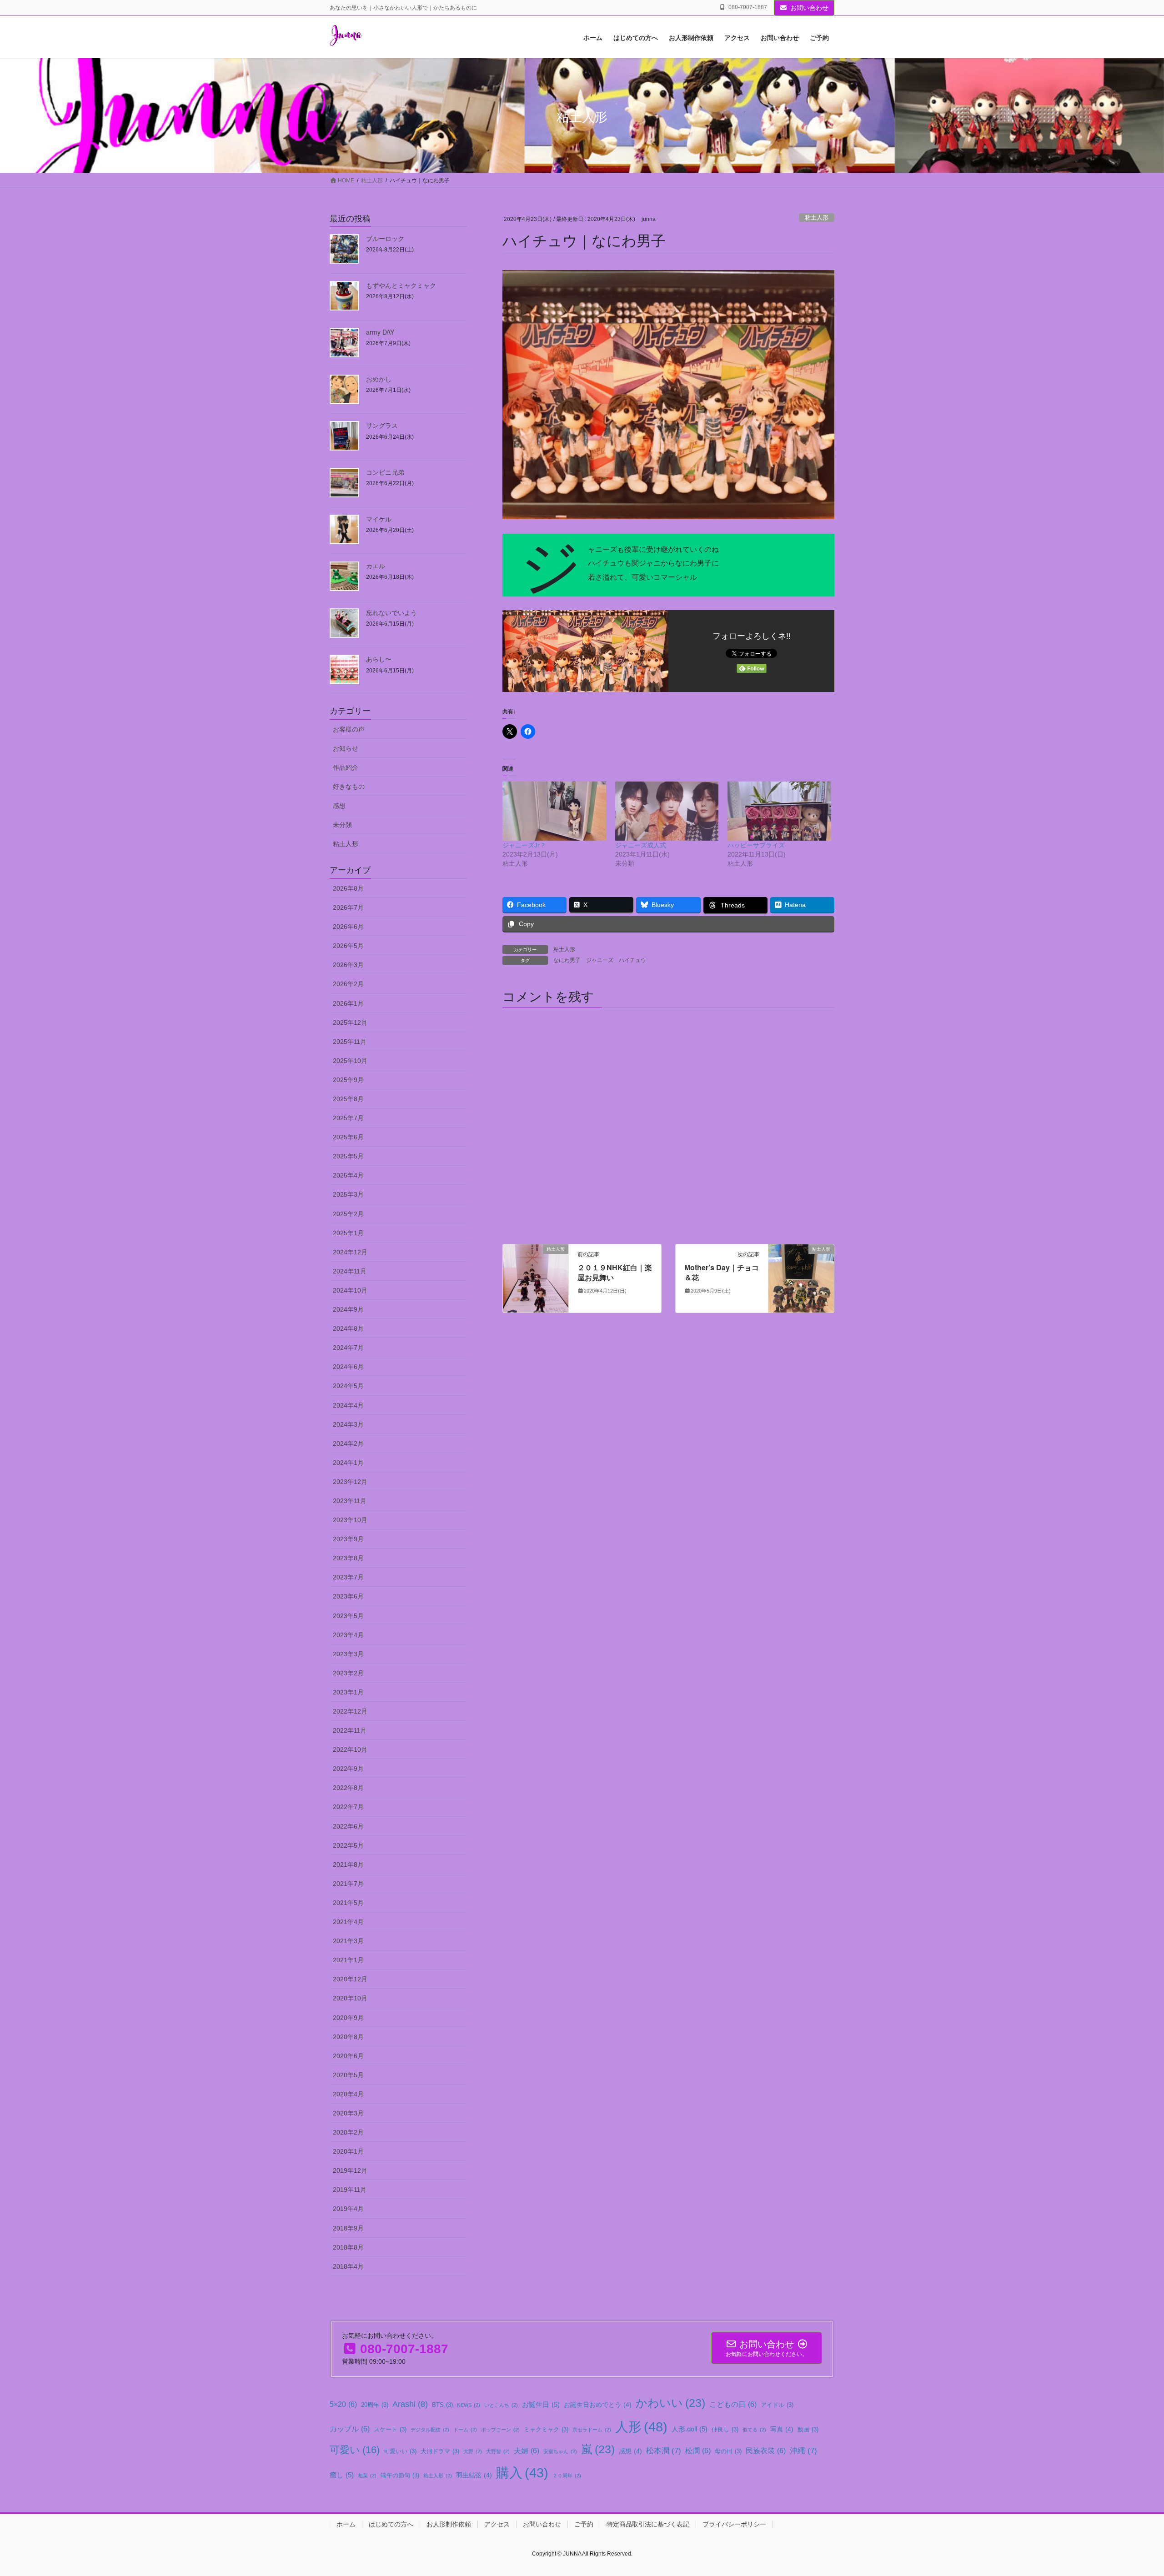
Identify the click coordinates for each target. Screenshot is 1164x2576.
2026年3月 (348, 965)
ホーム (346, 2524)
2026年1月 (348, 1003)
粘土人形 (817, 218)
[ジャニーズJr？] (554, 811)
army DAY (380, 332)
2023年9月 (348, 1539)
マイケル (379, 519)
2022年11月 (350, 1730)
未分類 (342, 825)
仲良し (725, 2430)
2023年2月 (348, 1673)
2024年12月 (350, 1252)
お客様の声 (349, 729)
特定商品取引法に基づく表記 (648, 2524)
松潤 (698, 2451)
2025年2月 (348, 1214)
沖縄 (803, 2451)
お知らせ (346, 748)
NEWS (469, 2405)
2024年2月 (348, 1443)
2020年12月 (350, 1979)
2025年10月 (350, 1061)
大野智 (498, 2451)
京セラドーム (592, 2430)
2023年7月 (348, 1577)
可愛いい (400, 2451)
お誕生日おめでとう (598, 2405)
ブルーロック (385, 238)
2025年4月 (348, 1175)
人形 (641, 2427)
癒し (342, 2475)
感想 (339, 806)
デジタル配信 (430, 2430)
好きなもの (349, 787)
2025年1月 (348, 1233)
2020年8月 (348, 2037)
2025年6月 (348, 1137)
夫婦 (527, 2451)
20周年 (375, 2405)
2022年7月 (348, 1807)
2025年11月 (350, 1042)
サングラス (382, 425)
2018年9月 (348, 2228)
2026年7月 (348, 907)
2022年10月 (350, 1749)
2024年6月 (348, 1367)
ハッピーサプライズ (756, 845)
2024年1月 (348, 1463)
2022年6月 (348, 1826)
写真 (782, 2429)
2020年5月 (348, 2075)
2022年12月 (350, 1711)
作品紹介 (346, 767)
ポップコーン (500, 2430)
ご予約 (584, 2524)
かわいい (670, 2403)
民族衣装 (766, 2451)
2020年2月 (348, 2132)
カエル (376, 566)
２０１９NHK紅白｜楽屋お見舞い (615, 1272)
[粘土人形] (536, 1278)
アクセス (497, 2524)
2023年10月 (350, 1520)
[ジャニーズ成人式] (667, 811)
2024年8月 (348, 1328)
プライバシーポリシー (734, 2524)
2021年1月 (348, 1960)
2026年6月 (348, 927)
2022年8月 (348, 1788)
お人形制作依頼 (449, 2524)
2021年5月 (348, 1903)
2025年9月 (348, 1080)
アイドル (777, 2405)
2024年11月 (350, 1271)
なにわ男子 (567, 960)
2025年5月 (348, 1156)
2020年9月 (348, 2018)
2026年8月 (348, 888)
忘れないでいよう (391, 612)
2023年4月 (348, 1635)
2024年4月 (348, 1405)
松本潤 (664, 2451)
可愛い (355, 2450)
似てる (754, 2430)
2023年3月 (348, 1654)
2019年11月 (350, 2190)
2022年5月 (348, 1845)
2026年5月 (348, 946)
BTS (442, 2405)
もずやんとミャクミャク (401, 285)
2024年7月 (348, 1348)
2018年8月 (348, 2247)
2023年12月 (350, 1482)
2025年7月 (348, 1118)
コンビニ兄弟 (385, 472)
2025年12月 (350, 1022)
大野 (473, 2451)
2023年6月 (348, 1596)
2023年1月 (348, 1692)
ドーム (465, 2430)
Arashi (410, 2404)
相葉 (367, 2476)
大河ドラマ (440, 2451)
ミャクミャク (546, 2430)
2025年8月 (348, 1099)
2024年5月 (348, 1386)
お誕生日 (541, 2404)
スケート (390, 2430)
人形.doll (690, 2429)
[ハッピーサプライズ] (779, 811)
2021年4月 (348, 1922)
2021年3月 (348, 1941)
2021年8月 (348, 1864)
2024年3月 (348, 1424)
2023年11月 (350, 1501)
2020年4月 (348, 2094)
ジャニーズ (600, 960)
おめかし (379, 379)
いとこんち (501, 2405)
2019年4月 (348, 2209)
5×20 (343, 2404)
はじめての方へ (391, 2524)
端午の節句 (400, 2476)
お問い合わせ (809, 8)
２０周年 (567, 2476)
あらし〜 (379, 659)
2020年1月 (348, 2151)
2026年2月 (348, 984)
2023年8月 (348, 1558)
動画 (808, 2430)
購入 (522, 2473)
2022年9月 (348, 1769)
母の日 (728, 2451)
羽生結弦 (474, 2475)
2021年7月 (348, 1884)
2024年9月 (348, 1309)
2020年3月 (348, 2113)
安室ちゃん (560, 2451)
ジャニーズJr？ (524, 845)
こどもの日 (733, 2404)
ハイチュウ (632, 960)
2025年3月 (348, 1194)
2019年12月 (350, 2170)
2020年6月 (348, 2056)
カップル (350, 2429)
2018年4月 (348, 2266)
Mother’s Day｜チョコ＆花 (722, 1272)
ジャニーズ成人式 (641, 845)
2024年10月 (350, 1290)
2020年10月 (350, 1998)
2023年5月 (348, 1616)
